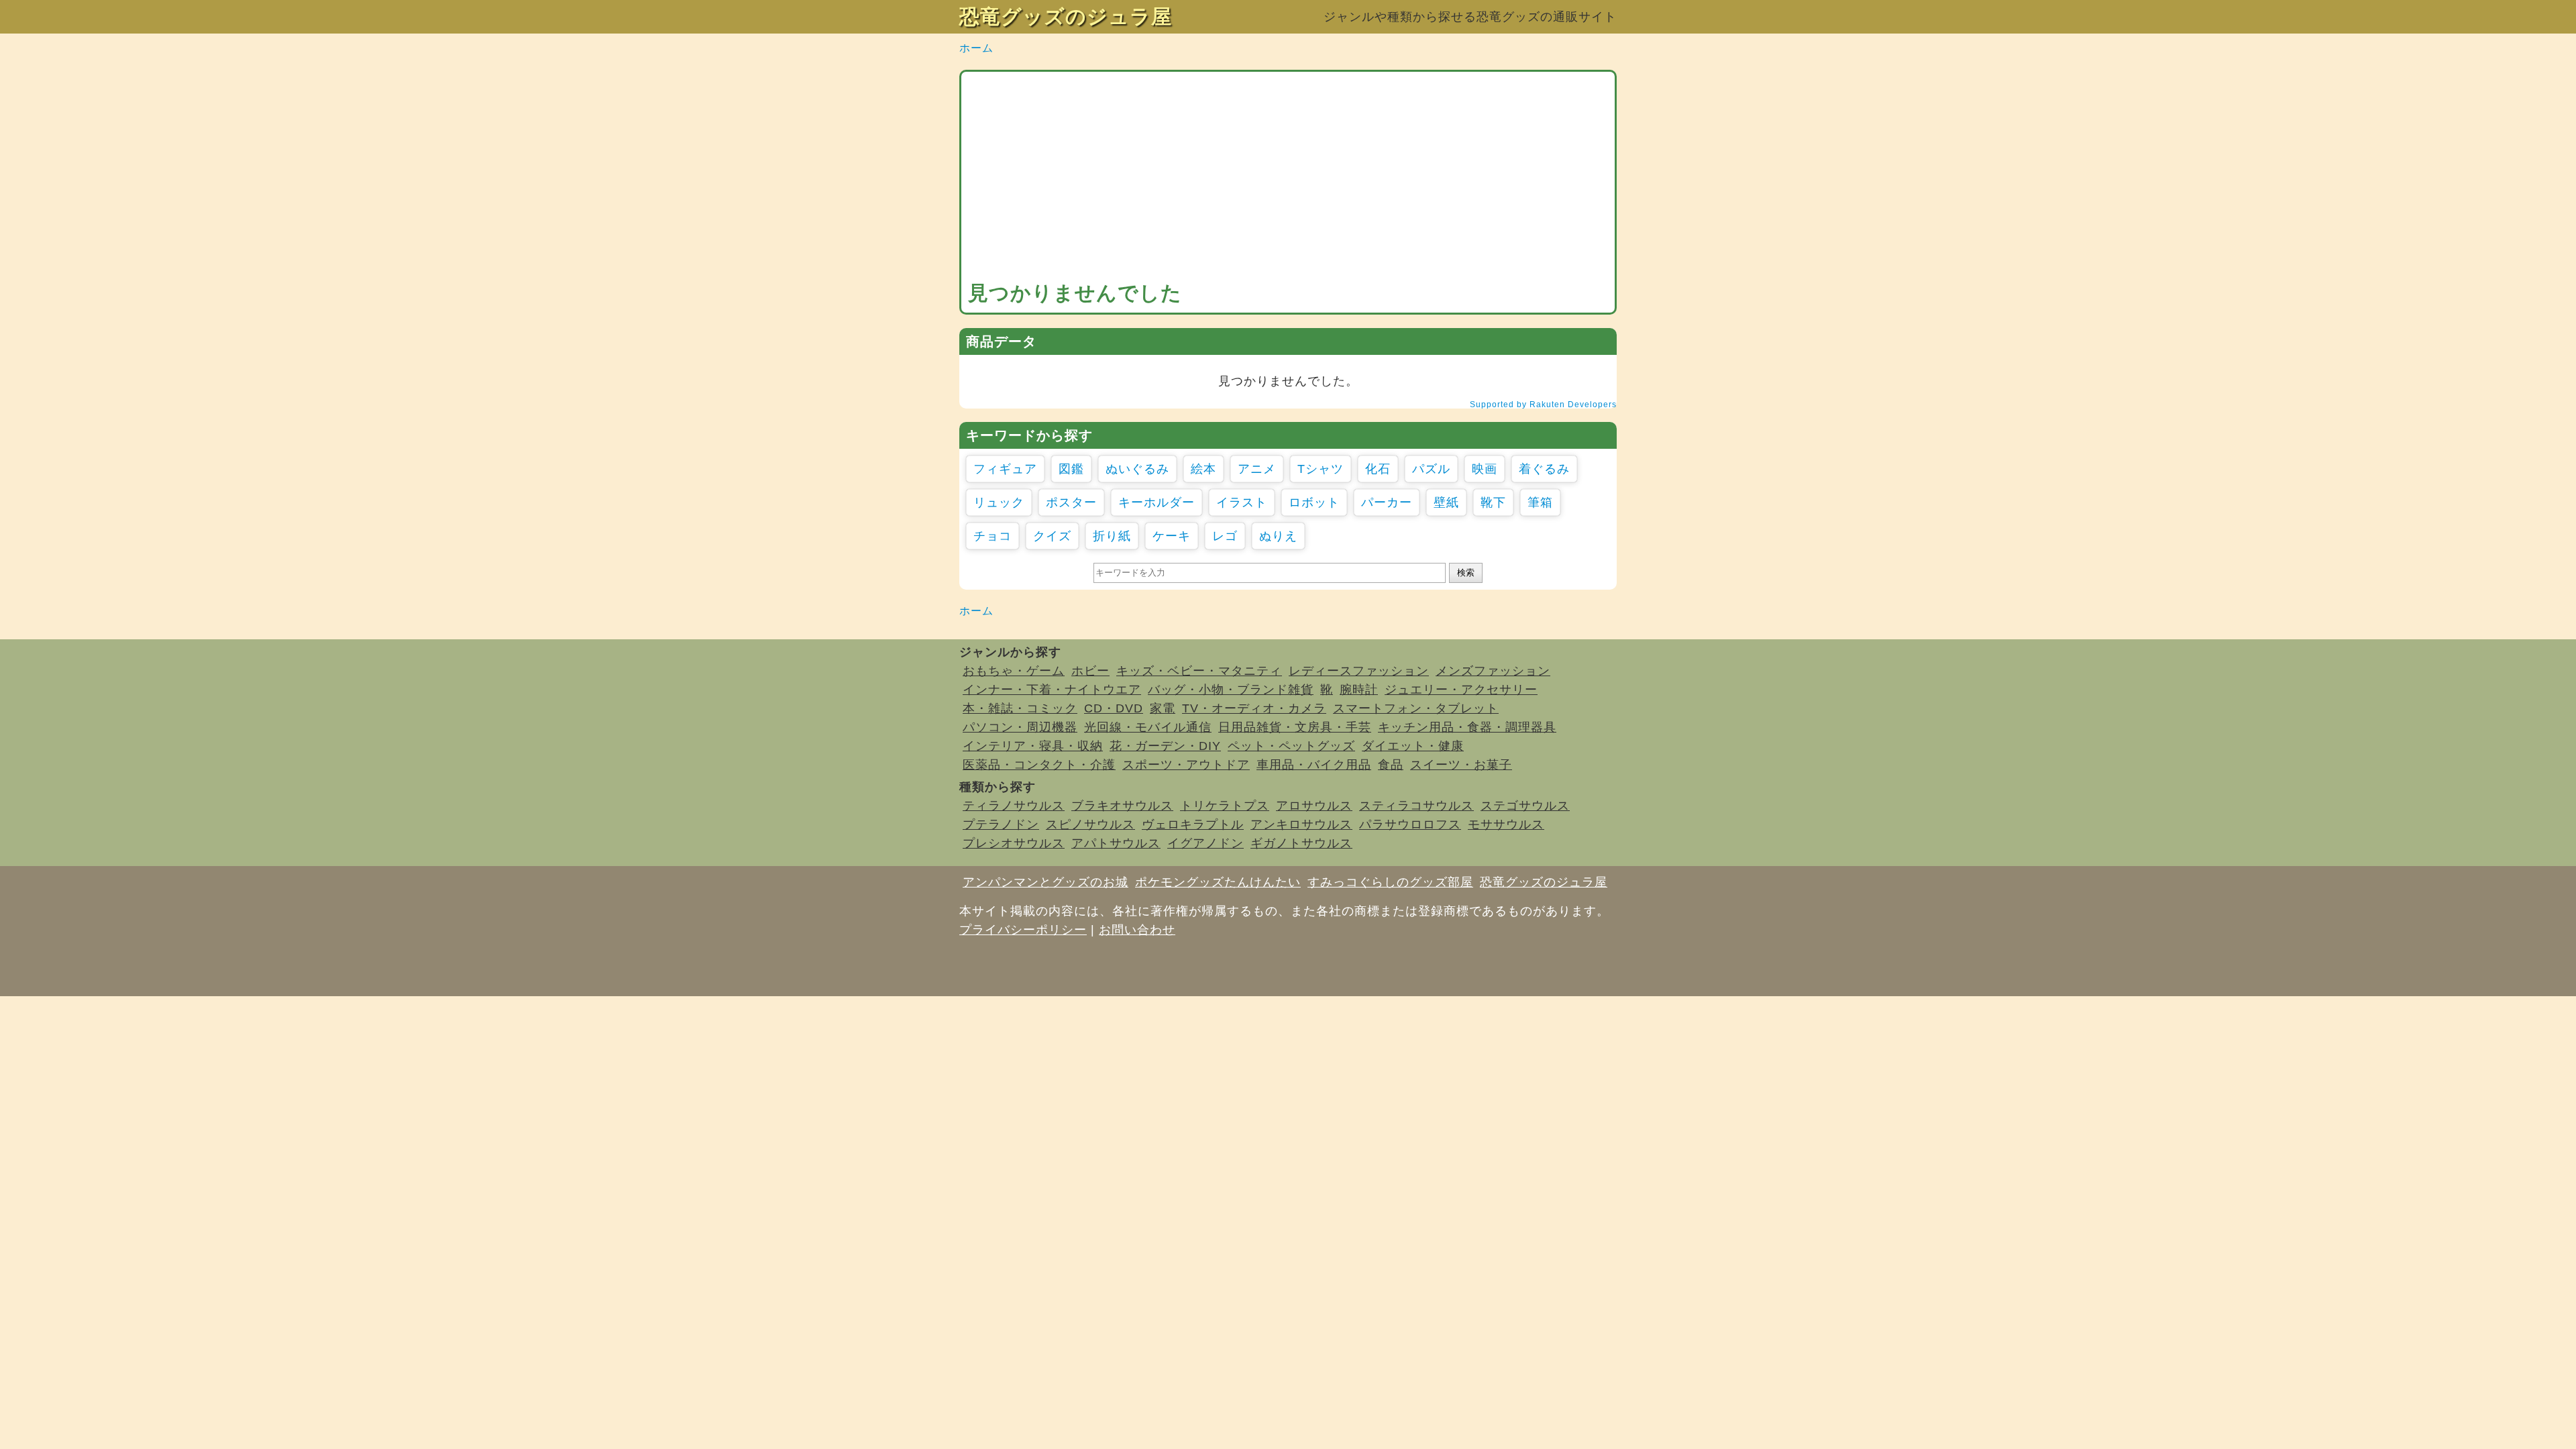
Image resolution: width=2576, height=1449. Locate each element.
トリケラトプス (1225, 806)
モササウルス (1506, 824)
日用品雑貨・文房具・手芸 (1295, 727)
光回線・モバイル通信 (1148, 727)
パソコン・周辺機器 (1020, 727)
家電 (1163, 708)
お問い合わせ (1137, 930)
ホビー (1090, 671)
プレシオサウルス (1014, 843)
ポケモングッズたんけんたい (1218, 882)
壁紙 (1446, 502)
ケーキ (1172, 536)
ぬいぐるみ (1137, 469)
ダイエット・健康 (1413, 746)
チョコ (992, 536)
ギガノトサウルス (1301, 843)
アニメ (1257, 469)
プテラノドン (1001, 824)
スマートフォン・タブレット (1416, 708)
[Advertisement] (1288, 179)
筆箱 (1540, 502)
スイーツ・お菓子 (1461, 765)
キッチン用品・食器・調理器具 (1467, 727)
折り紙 (1112, 536)
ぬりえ (1278, 536)
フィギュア (1005, 469)
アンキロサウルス (1301, 824)
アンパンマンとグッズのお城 (1045, 882)
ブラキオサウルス (1122, 806)
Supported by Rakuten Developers (1543, 405)
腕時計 (1359, 690)
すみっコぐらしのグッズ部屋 (1390, 882)
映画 (1485, 469)
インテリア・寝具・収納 (1033, 746)
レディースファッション (1359, 671)
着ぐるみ (1544, 469)
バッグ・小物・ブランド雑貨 (1231, 690)
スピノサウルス (1090, 824)
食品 (1391, 765)
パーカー (1387, 502)
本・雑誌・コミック (1020, 708)
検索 (1466, 573)
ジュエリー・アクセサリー (1461, 690)
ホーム (976, 48)
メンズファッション (1493, 671)
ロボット (1314, 502)
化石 (1378, 469)
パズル (1431, 469)
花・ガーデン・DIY (1165, 746)
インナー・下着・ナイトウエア (1052, 690)
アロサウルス (1314, 806)
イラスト (1242, 502)
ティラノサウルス (1014, 806)
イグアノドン (1205, 843)
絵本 (1203, 469)
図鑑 (1071, 469)
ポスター (1071, 502)
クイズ (1052, 536)
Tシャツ (1321, 469)
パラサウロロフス (1410, 824)
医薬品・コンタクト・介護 (1039, 765)
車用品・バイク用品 (1314, 765)
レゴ (1225, 536)
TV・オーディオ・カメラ (1254, 708)
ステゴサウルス (1525, 806)
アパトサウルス (1116, 843)
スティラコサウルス (1416, 806)
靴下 (1493, 502)
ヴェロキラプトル (1193, 824)
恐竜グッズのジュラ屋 (1066, 16)
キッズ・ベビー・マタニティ (1199, 671)
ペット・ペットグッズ (1291, 746)
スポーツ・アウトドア (1186, 765)
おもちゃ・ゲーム (1014, 671)
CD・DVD (1114, 708)
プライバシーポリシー (1023, 930)
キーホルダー (1157, 502)
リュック (999, 502)
